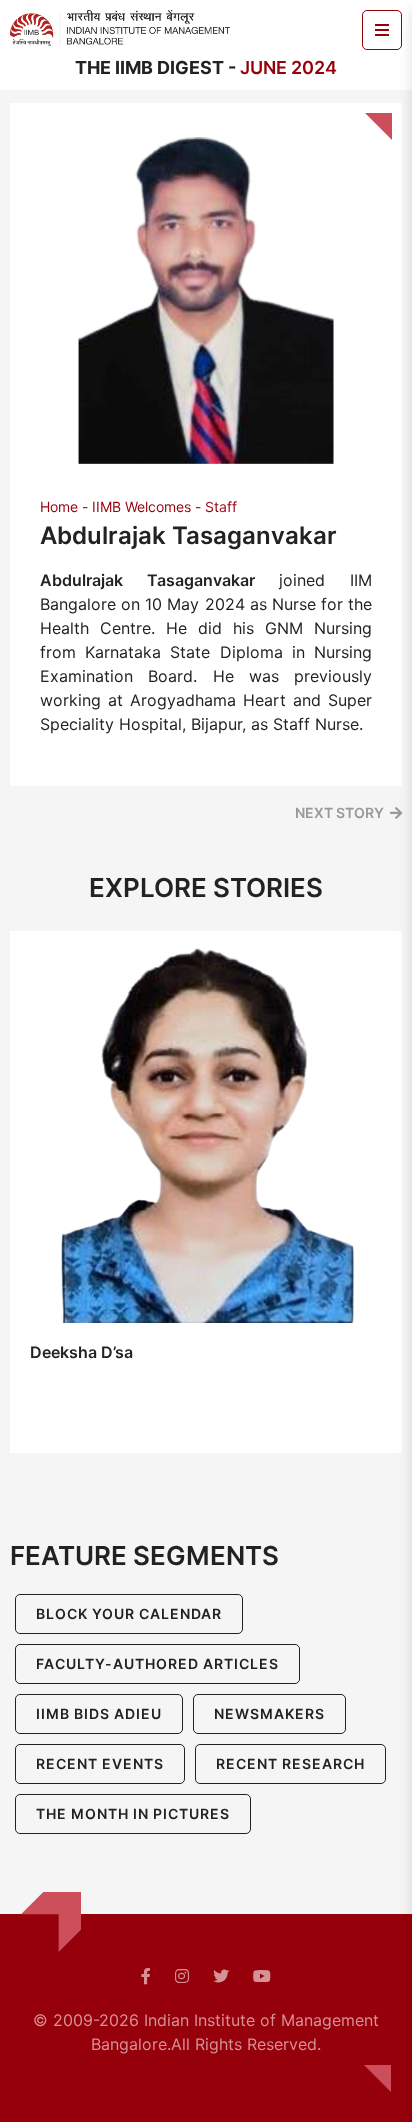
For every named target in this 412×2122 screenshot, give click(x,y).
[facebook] (146, 1976)
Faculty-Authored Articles (157, 1663)
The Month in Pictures (133, 1813)
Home (59, 506)
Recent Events (100, 1763)
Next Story (339, 812)
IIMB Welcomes (141, 506)
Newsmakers (269, 1713)
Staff (221, 506)
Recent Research (290, 1763)
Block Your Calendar (129, 1613)
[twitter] (221, 1976)
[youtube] (262, 1976)
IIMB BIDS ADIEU (99, 1713)
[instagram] (182, 1976)
